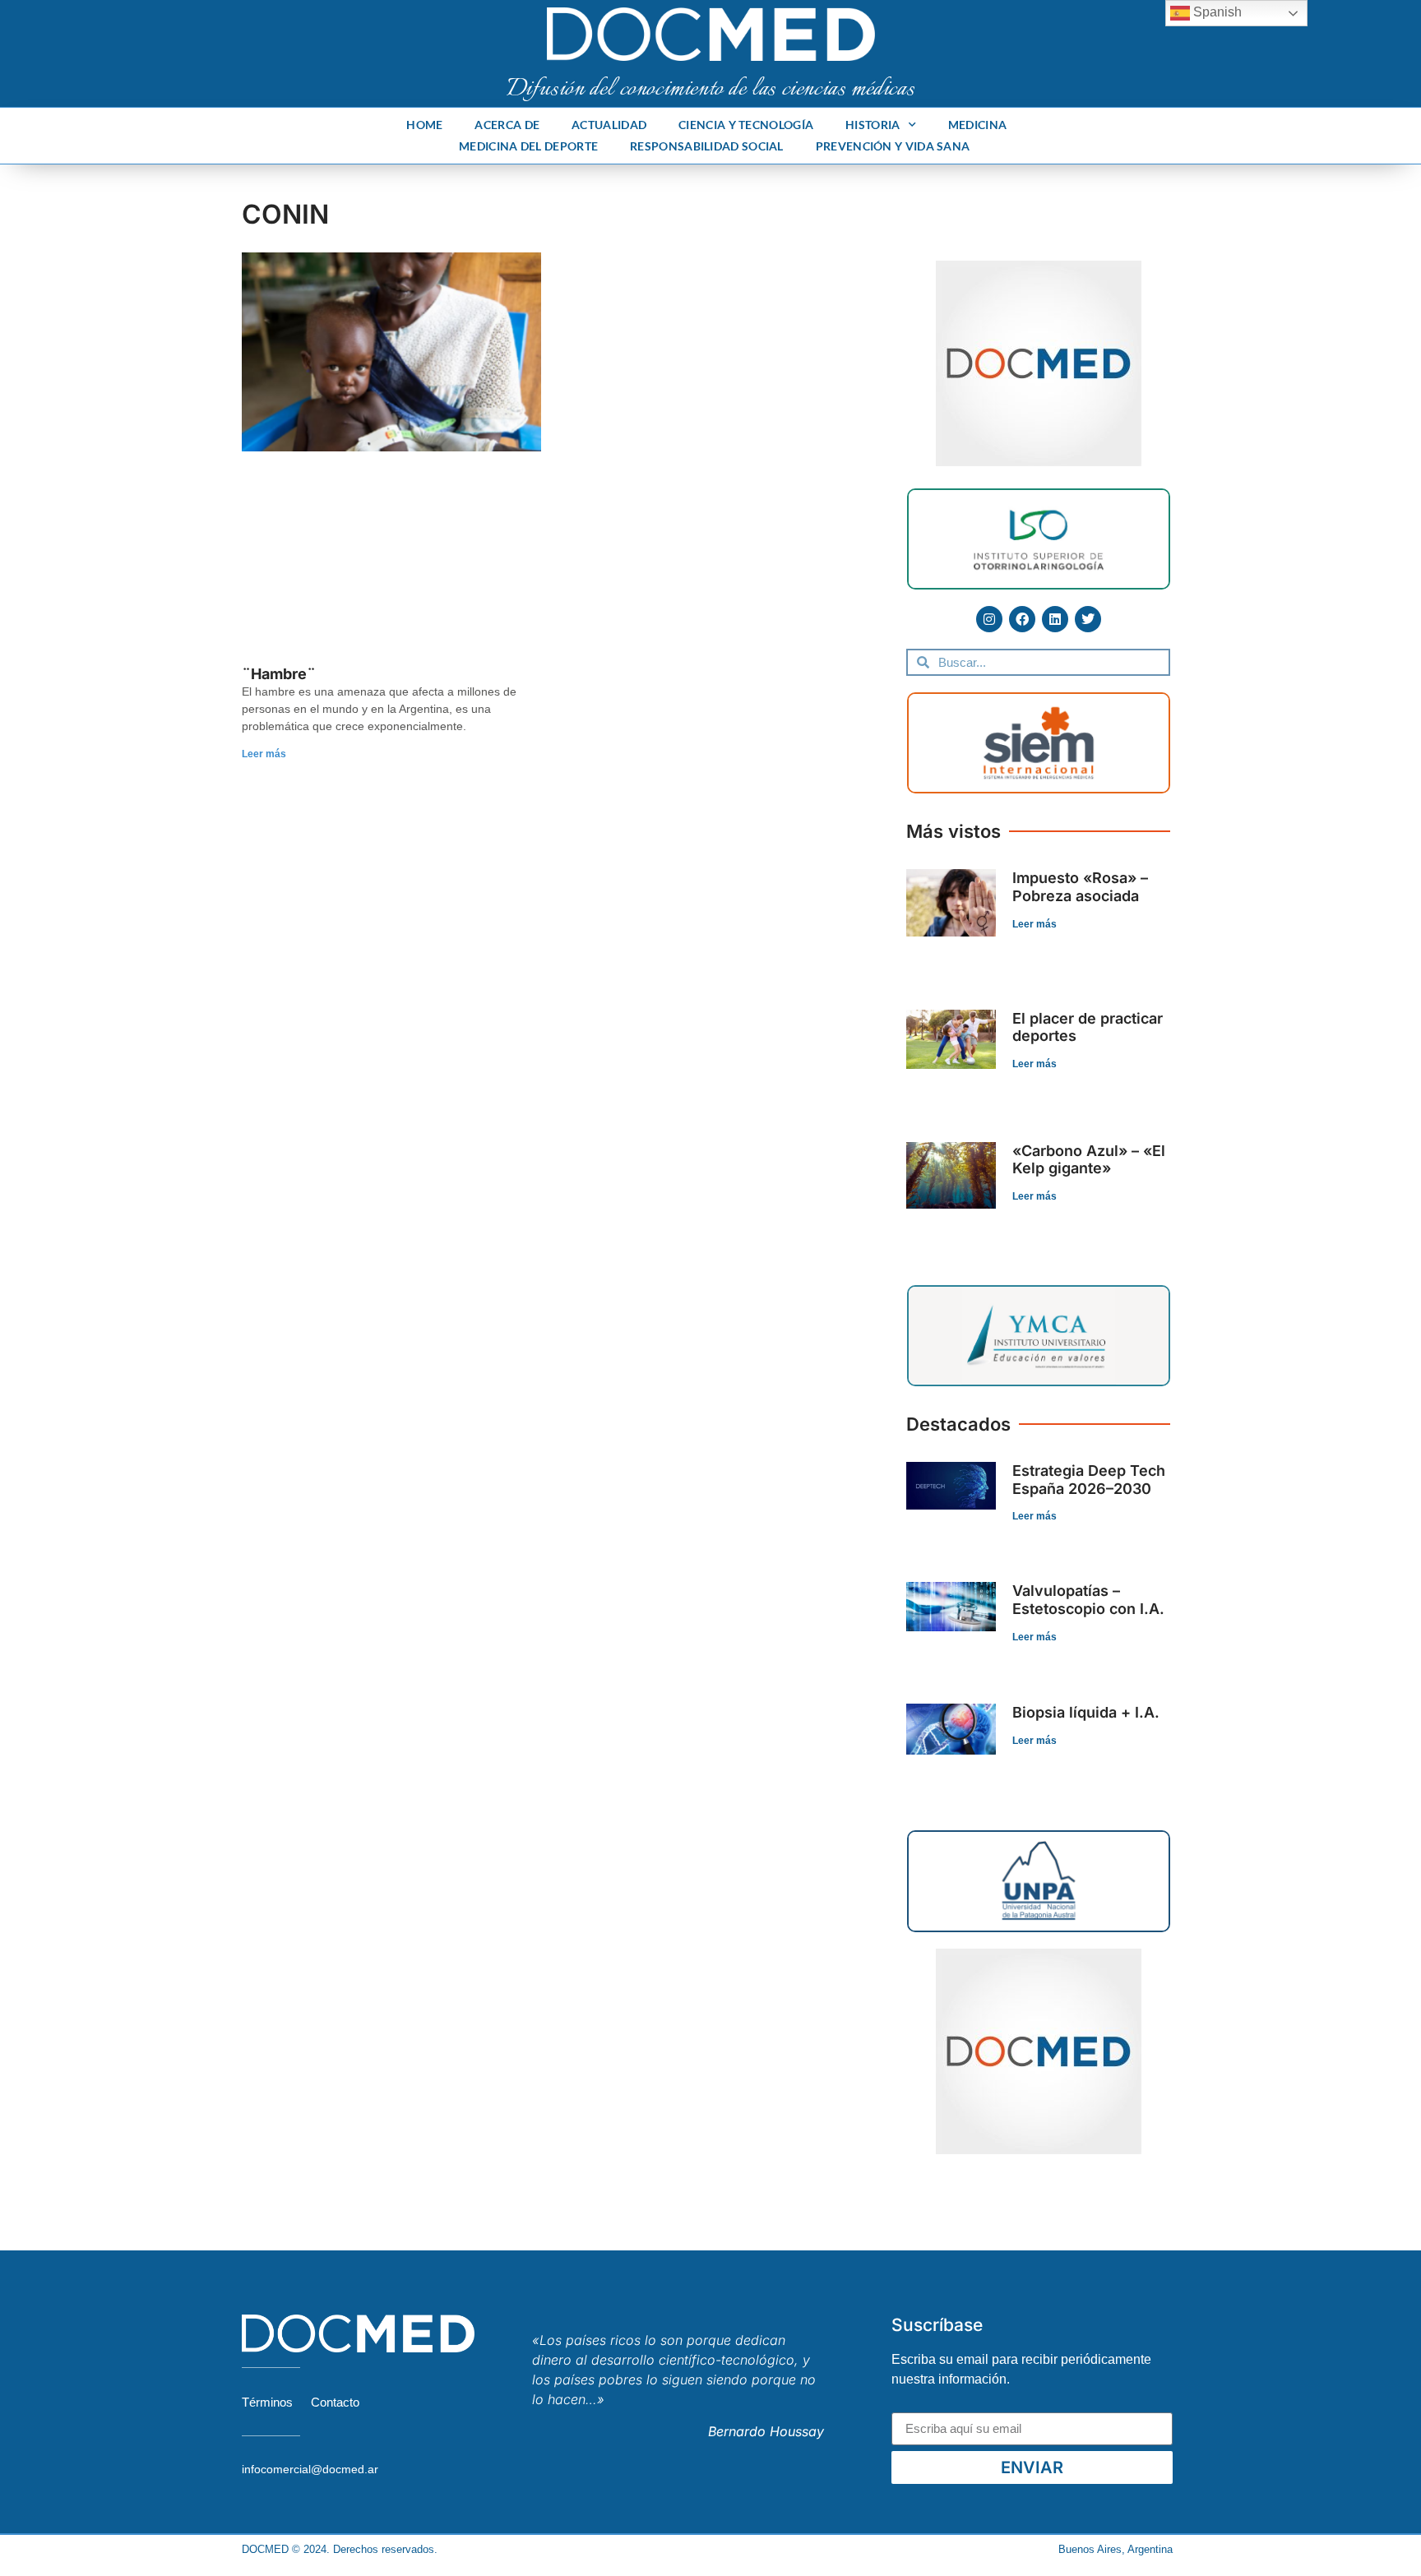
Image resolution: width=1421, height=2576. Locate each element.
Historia (873, 125)
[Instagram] (989, 619)
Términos (267, 2402)
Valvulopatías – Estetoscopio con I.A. (1088, 1600)
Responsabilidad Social (707, 146)
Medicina (977, 125)
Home (424, 125)
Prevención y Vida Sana (893, 146)
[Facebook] (1022, 619)
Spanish (1216, 12)
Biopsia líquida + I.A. (1086, 1712)
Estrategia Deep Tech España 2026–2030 (1089, 1480)
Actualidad (609, 125)
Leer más (264, 754)
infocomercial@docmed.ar (310, 2469)
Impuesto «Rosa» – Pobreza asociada (1080, 887)
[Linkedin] (1055, 619)
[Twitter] (1088, 619)
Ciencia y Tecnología (746, 125)
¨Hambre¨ (279, 674)
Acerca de (507, 125)
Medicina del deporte (528, 146)
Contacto (335, 2402)
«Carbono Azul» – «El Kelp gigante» (1089, 1160)
